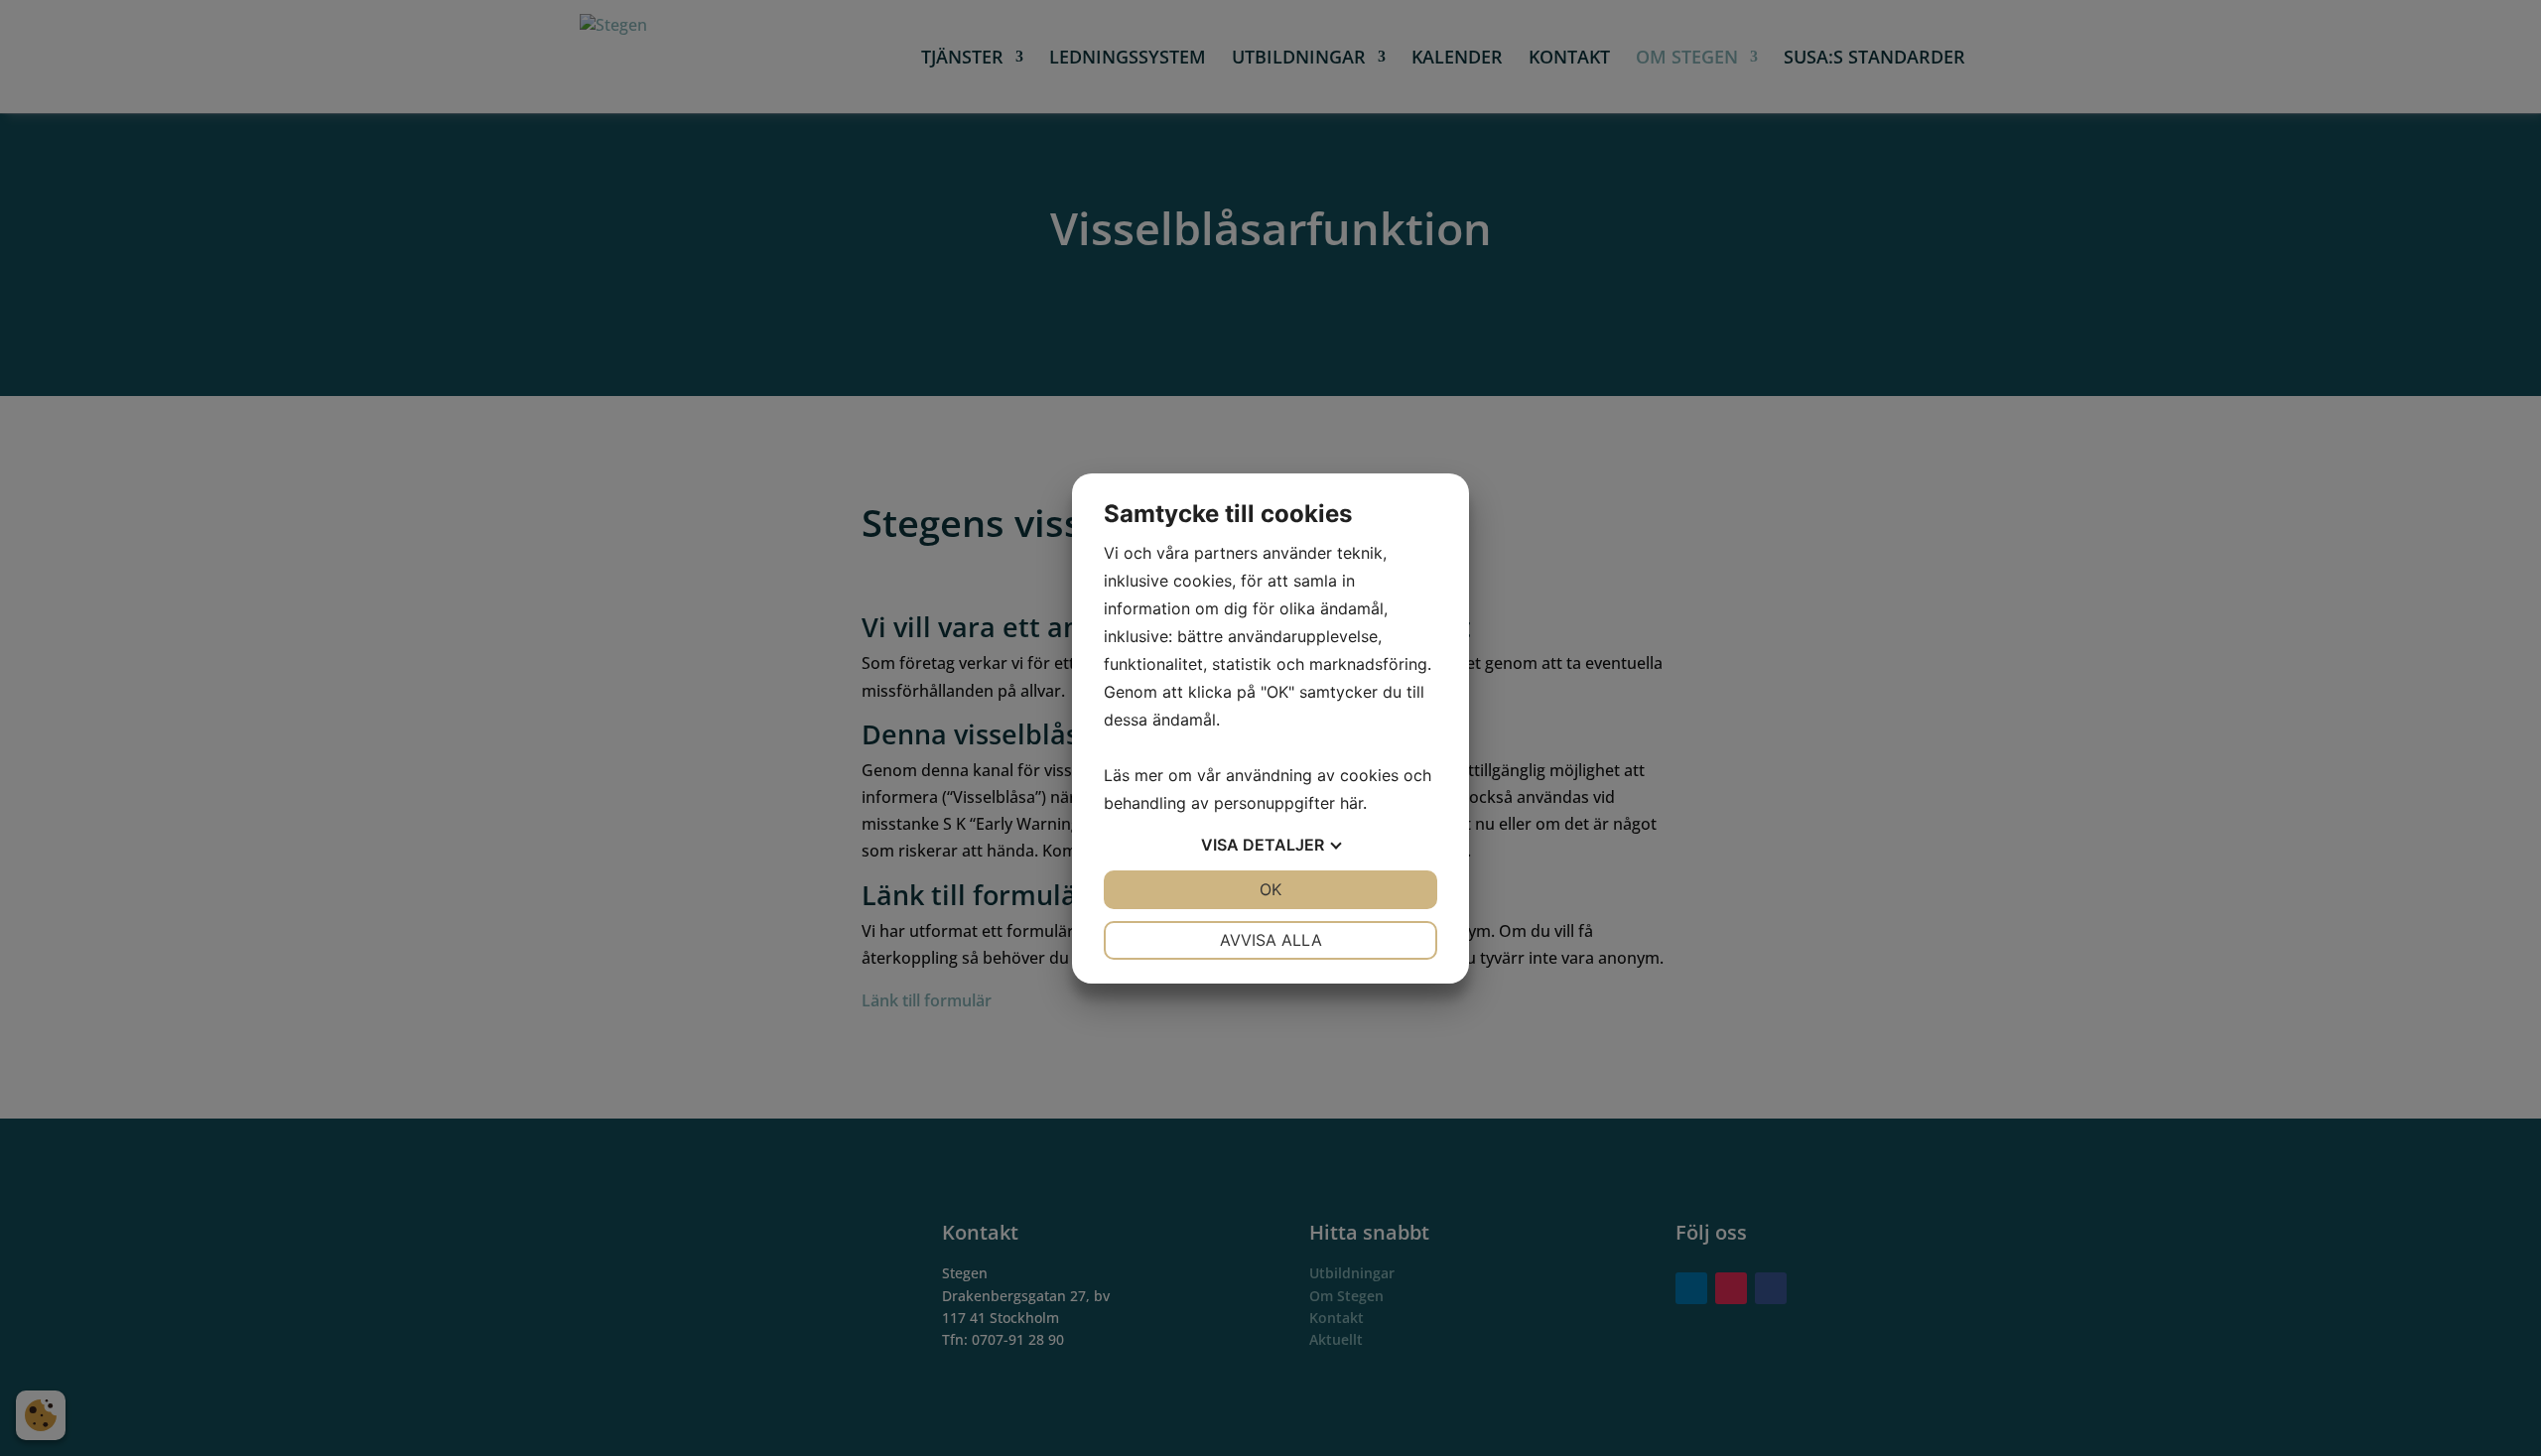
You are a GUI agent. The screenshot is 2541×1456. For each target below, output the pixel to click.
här (1351, 803)
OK (1270, 889)
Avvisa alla (1271, 940)
